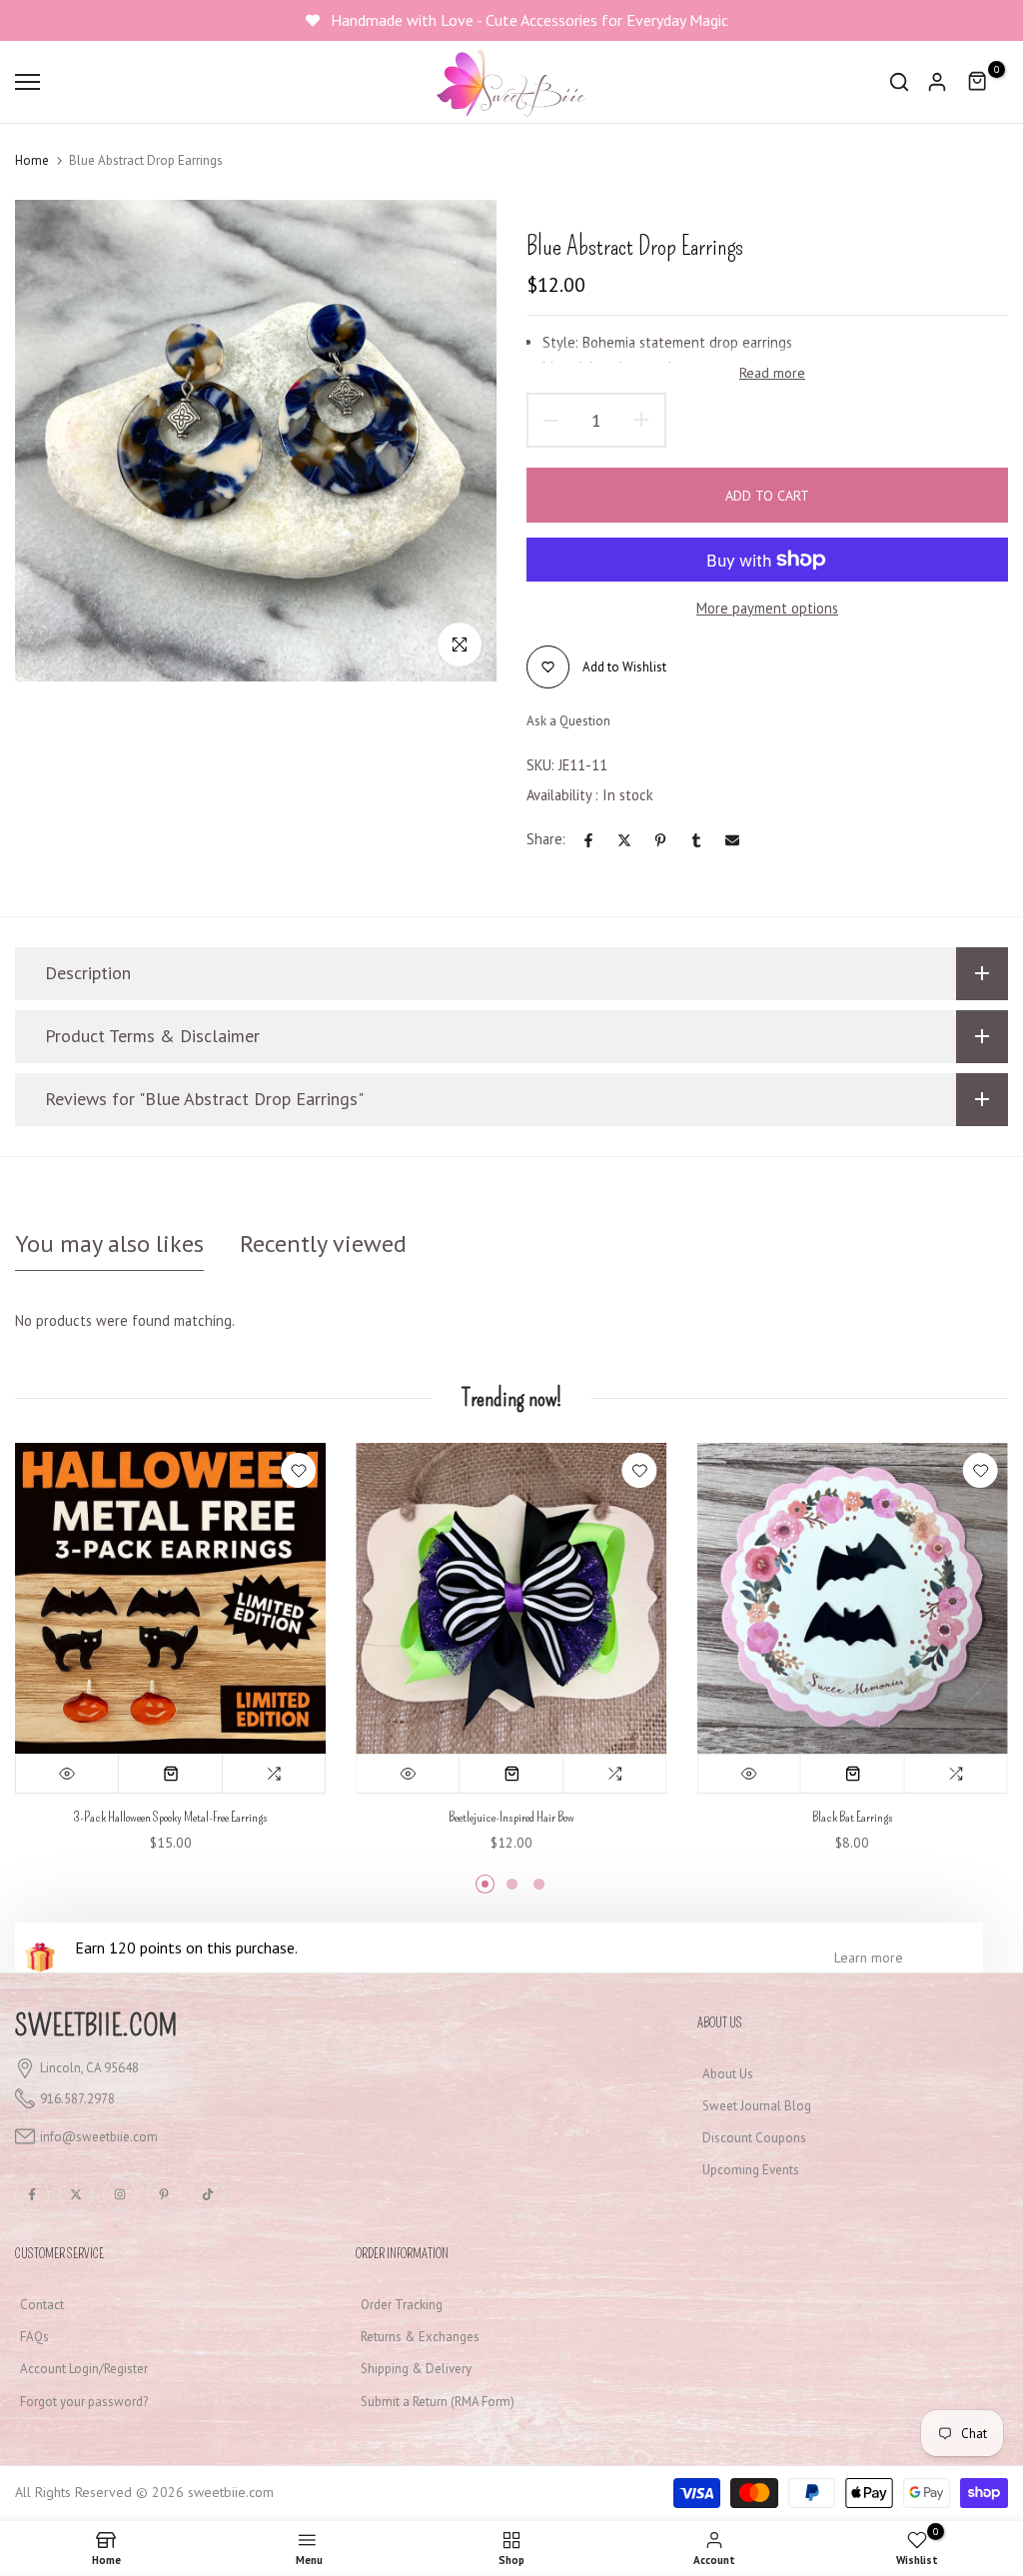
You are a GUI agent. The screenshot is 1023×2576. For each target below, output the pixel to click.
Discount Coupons (754, 2138)
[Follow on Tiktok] (208, 2194)
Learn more (869, 1957)
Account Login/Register (84, 2369)
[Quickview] (67, 1775)
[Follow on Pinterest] (164, 2194)
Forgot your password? (84, 2402)
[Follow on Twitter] (76, 2194)
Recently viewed (323, 1244)
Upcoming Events (751, 2170)
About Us (728, 2074)
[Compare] (274, 1775)
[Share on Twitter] (624, 840)
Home (32, 160)
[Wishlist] (298, 1470)
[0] (978, 82)
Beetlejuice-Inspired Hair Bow (511, 1818)
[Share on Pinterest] (660, 840)
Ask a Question (568, 721)
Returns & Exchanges (420, 2337)
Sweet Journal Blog (757, 2106)
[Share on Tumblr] (696, 840)
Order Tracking (402, 2305)
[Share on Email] (732, 840)
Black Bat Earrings (853, 1818)
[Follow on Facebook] (32, 2194)
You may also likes (109, 1244)
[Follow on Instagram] (120, 2194)
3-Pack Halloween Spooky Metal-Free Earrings (170, 1818)
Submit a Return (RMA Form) (438, 2402)
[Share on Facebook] (588, 840)
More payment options (767, 608)
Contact (42, 2305)
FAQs (34, 2337)
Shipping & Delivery (416, 2369)
